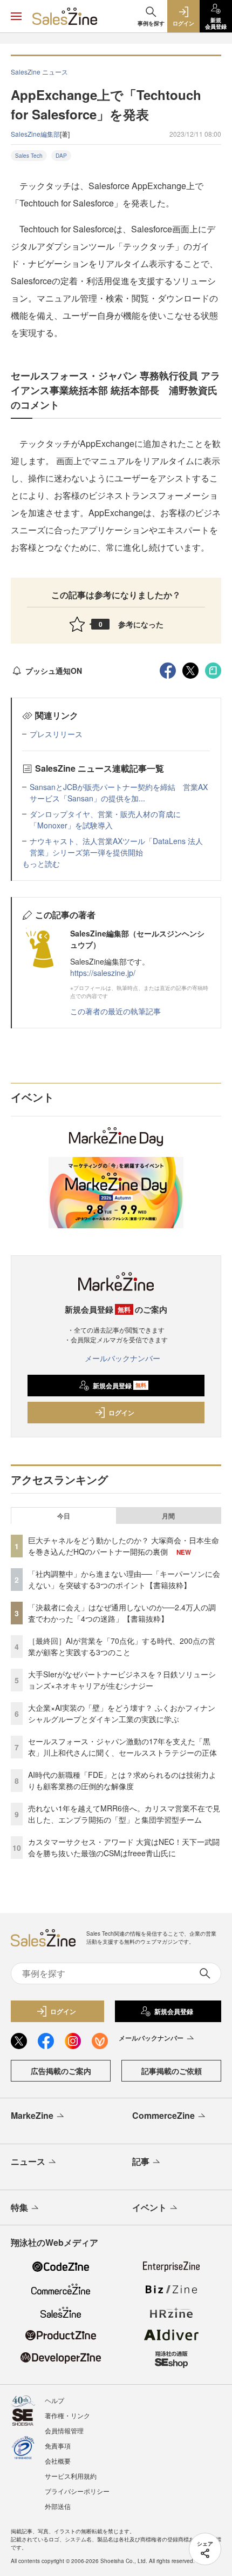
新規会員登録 (120, 1386)
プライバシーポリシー (77, 2491)
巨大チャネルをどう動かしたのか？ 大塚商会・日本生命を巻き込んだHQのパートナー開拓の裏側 (124, 1546)
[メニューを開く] (16, 16)
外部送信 (58, 2506)
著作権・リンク (67, 2415)
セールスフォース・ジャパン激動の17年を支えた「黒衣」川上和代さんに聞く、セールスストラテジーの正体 (122, 1747)
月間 (168, 1516)
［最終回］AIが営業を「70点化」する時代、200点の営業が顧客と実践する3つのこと (122, 1646)
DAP (61, 156)
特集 (19, 2207)
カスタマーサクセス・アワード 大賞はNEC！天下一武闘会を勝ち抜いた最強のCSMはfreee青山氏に (124, 1847)
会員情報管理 (64, 2430)
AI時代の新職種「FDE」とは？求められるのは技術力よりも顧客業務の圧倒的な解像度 (122, 1780)
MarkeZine (32, 2115)
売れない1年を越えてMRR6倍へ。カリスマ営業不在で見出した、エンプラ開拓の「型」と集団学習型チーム (124, 1814)
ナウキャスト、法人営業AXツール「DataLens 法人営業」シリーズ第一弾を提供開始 (116, 847)
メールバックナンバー (122, 1358)
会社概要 (58, 2461)
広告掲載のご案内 (61, 2071)
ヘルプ (54, 2400)
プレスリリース (56, 734)
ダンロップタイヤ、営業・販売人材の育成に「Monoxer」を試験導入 (105, 819)
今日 (64, 1516)
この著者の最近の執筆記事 (115, 1011)
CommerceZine (163, 2115)
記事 (141, 2161)
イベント (149, 2207)
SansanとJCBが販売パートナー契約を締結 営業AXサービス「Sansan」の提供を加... (119, 792)
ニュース (28, 2161)
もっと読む (41, 864)
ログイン (121, 1413)
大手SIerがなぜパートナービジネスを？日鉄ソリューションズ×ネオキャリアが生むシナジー (122, 1680)
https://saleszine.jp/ (103, 973)
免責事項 (58, 2445)
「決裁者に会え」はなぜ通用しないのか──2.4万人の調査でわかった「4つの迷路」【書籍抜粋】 (122, 1613)
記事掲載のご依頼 (172, 2071)
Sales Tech (29, 156)
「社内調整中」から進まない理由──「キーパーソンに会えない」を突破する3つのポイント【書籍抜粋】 (124, 1579)
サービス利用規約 (71, 2476)
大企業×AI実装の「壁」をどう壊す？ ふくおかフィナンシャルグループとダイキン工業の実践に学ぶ (122, 1713)
